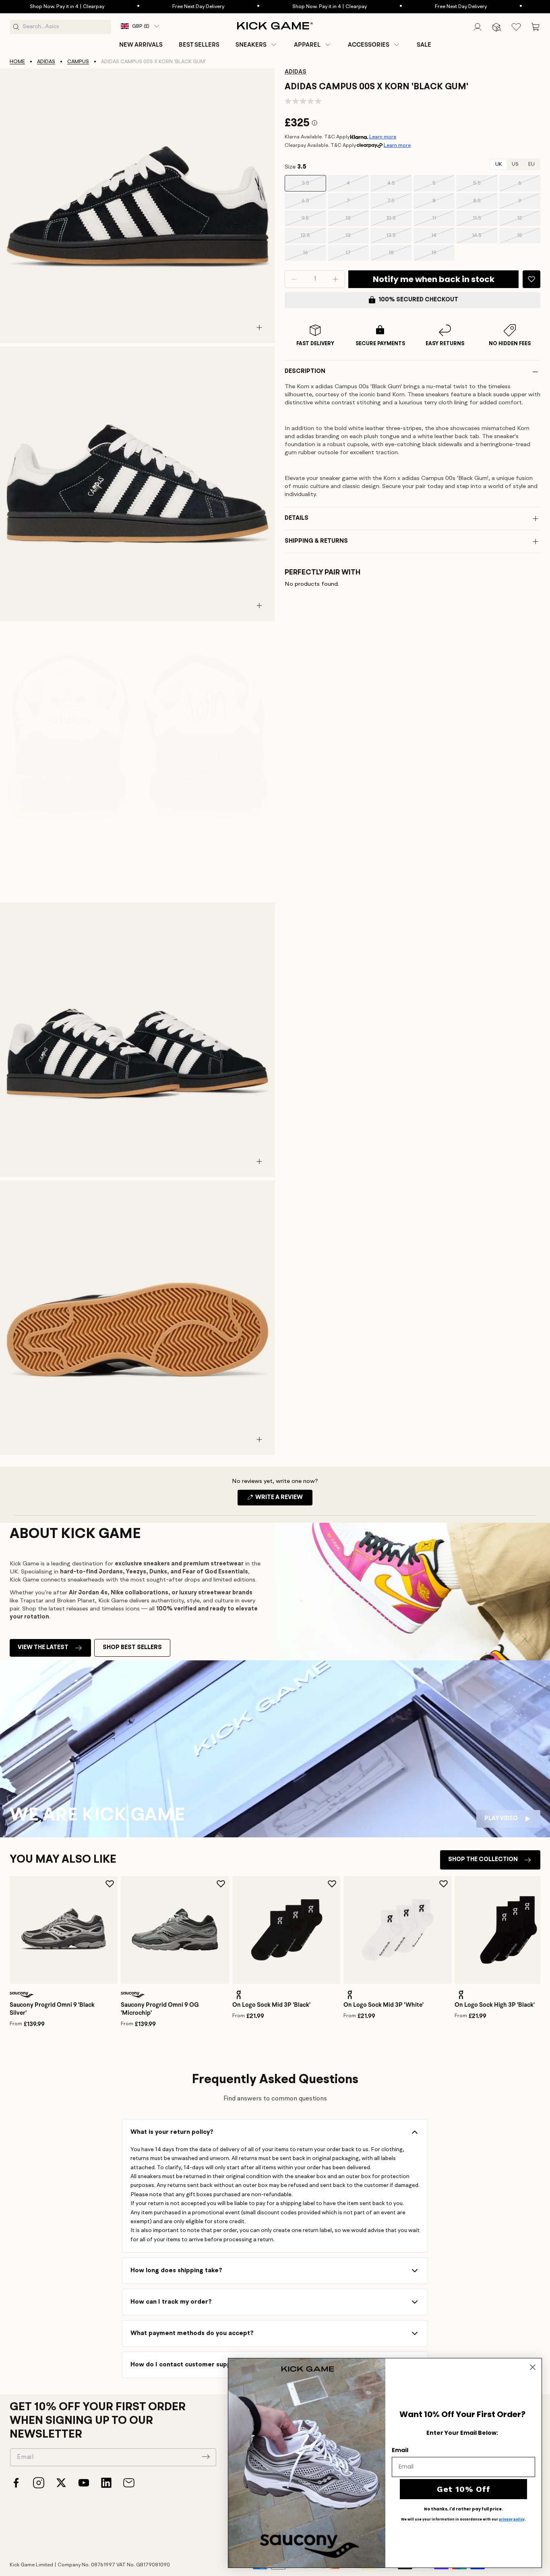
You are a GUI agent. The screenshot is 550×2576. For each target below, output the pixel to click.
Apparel (307, 45)
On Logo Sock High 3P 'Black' (495, 2005)
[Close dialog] (533, 2367)
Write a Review (283, 1500)
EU (531, 164)
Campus (78, 62)
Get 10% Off (464, 2489)
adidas (46, 62)
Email (400, 2450)
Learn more (383, 137)
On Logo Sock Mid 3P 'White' (384, 2005)
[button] (257, 45)
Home (17, 62)
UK (499, 164)
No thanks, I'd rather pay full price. (463, 2509)
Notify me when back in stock (434, 279)
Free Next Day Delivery (131, 7)
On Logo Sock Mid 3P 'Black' (271, 2005)
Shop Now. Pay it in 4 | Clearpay (262, 7)
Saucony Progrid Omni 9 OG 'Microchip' (160, 2009)
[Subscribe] (206, 2457)
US (515, 164)
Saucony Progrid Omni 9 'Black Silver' (52, 2009)
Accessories (369, 45)
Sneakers (251, 45)
